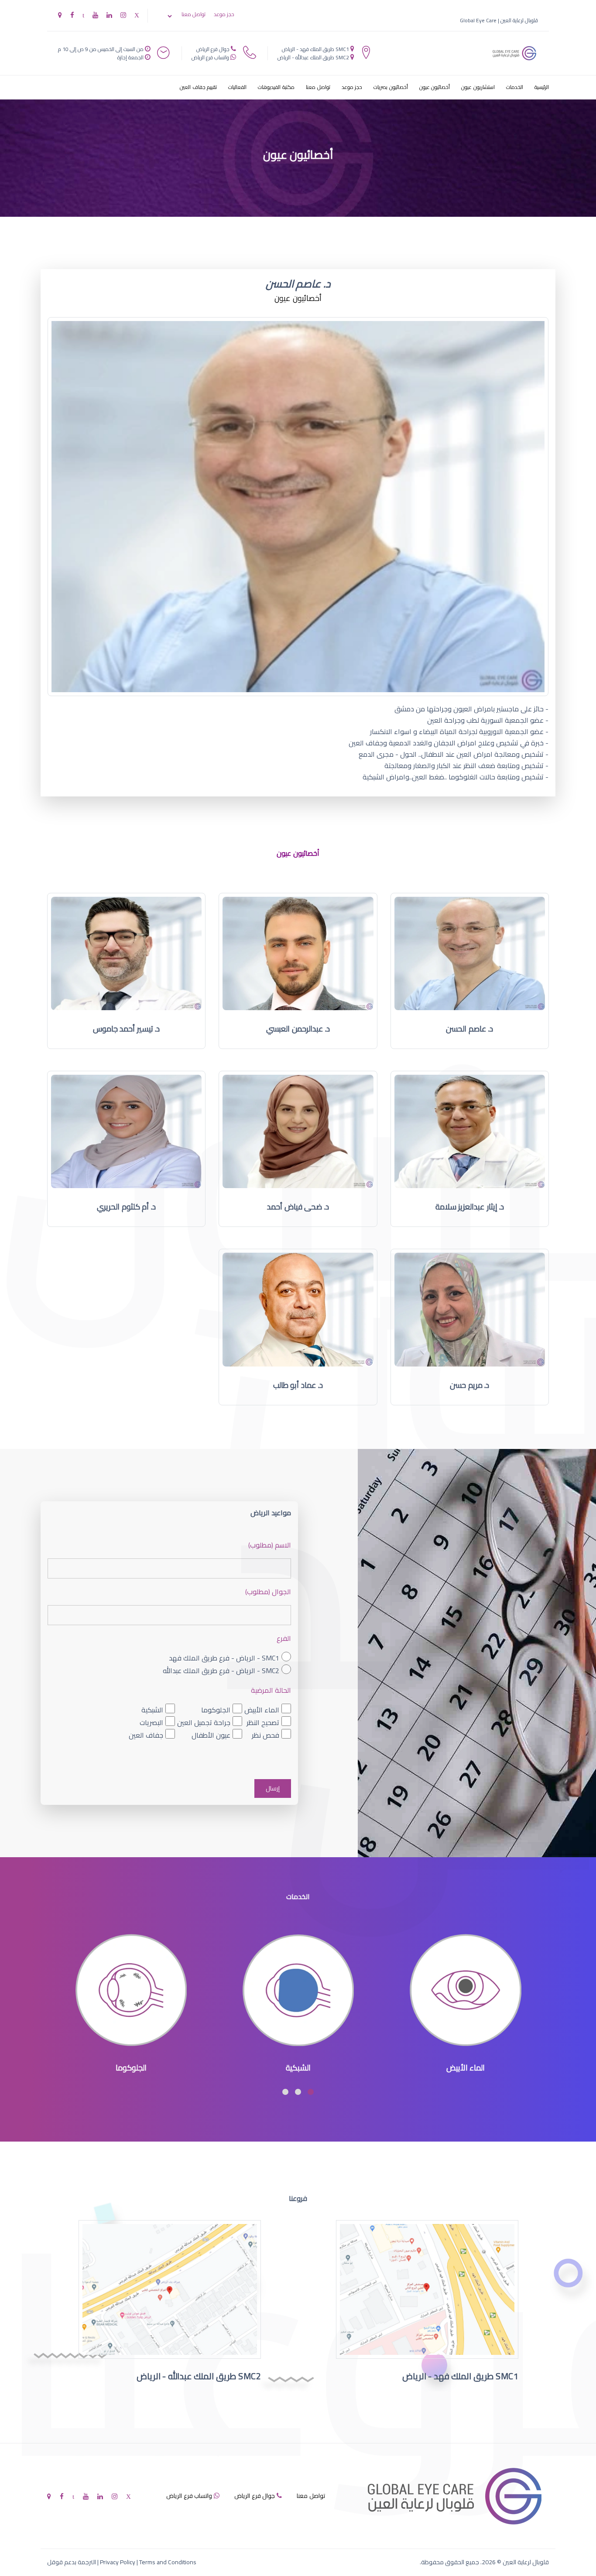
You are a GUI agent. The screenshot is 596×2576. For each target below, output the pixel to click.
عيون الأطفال (211, 1735)
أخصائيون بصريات (391, 87)
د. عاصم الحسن (469, 1029)
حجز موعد (224, 14)
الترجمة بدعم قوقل (72, 2562)
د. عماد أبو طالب (298, 1385)
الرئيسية (542, 87)
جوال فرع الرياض (213, 49)
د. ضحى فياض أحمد (298, 1207)
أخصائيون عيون (435, 87)
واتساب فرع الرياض (210, 57)
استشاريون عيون (478, 87)
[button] (311, 2092)
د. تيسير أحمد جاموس (127, 1029)
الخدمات (515, 87)
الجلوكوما (216, 1710)
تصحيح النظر (263, 1723)
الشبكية (152, 1710)
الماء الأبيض (262, 1710)
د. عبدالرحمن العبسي (298, 1029)
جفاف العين (146, 1735)
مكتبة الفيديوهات (276, 87)
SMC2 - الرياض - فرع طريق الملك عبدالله (221, 1671)
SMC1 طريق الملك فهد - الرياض (315, 49)
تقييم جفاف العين (198, 87)
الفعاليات (237, 87)
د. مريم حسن (469, 1385)
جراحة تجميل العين (204, 1723)
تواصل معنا (194, 14)
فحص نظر (265, 1735)
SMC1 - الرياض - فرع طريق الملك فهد (224, 1658)
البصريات (151, 1723)
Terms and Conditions (168, 2562)
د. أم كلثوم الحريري (126, 1207)
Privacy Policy (118, 2562)
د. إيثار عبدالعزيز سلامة (470, 1207)
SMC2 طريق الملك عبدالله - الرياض (313, 57)
